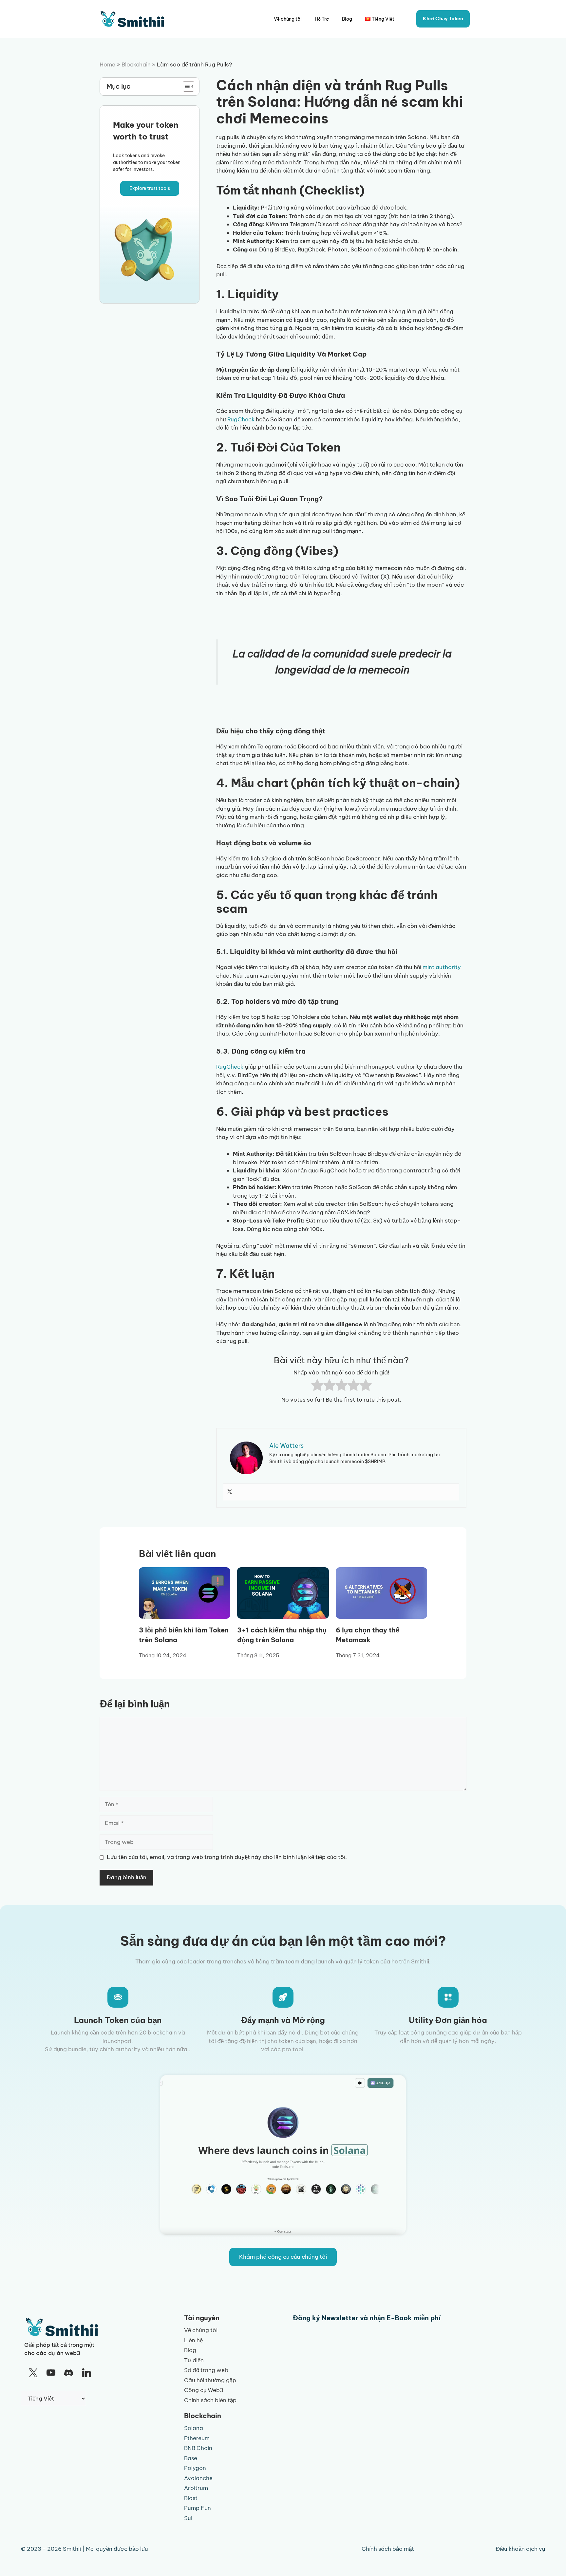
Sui (188, 2518)
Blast (191, 2498)
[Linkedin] (86, 2373)
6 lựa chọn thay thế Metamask (368, 1635)
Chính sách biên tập (210, 2400)
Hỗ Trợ (322, 19)
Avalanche (198, 2478)
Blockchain (136, 64)
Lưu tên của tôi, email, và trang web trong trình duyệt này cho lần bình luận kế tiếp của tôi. (227, 1857)
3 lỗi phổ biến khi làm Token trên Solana (184, 1635)
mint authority (442, 967)
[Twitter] (230, 1492)
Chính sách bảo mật (388, 2549)
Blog (347, 19)
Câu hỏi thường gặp (210, 2380)
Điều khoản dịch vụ (520, 2549)
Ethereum (197, 2438)
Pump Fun (198, 2508)
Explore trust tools (150, 188)
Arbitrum (196, 2488)
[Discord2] (69, 2373)
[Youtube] (51, 2373)
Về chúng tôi (288, 19)
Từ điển (194, 2360)
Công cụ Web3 (204, 2390)
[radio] (317, 1386)
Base (191, 2458)
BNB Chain (198, 2448)
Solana (194, 2428)
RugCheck (241, 419)
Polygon (195, 2468)
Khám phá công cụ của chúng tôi (283, 2257)
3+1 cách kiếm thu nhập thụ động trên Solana (282, 1635)
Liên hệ (193, 2340)
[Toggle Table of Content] (185, 86)
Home (107, 64)
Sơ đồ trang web (206, 2370)
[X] (33, 2373)
